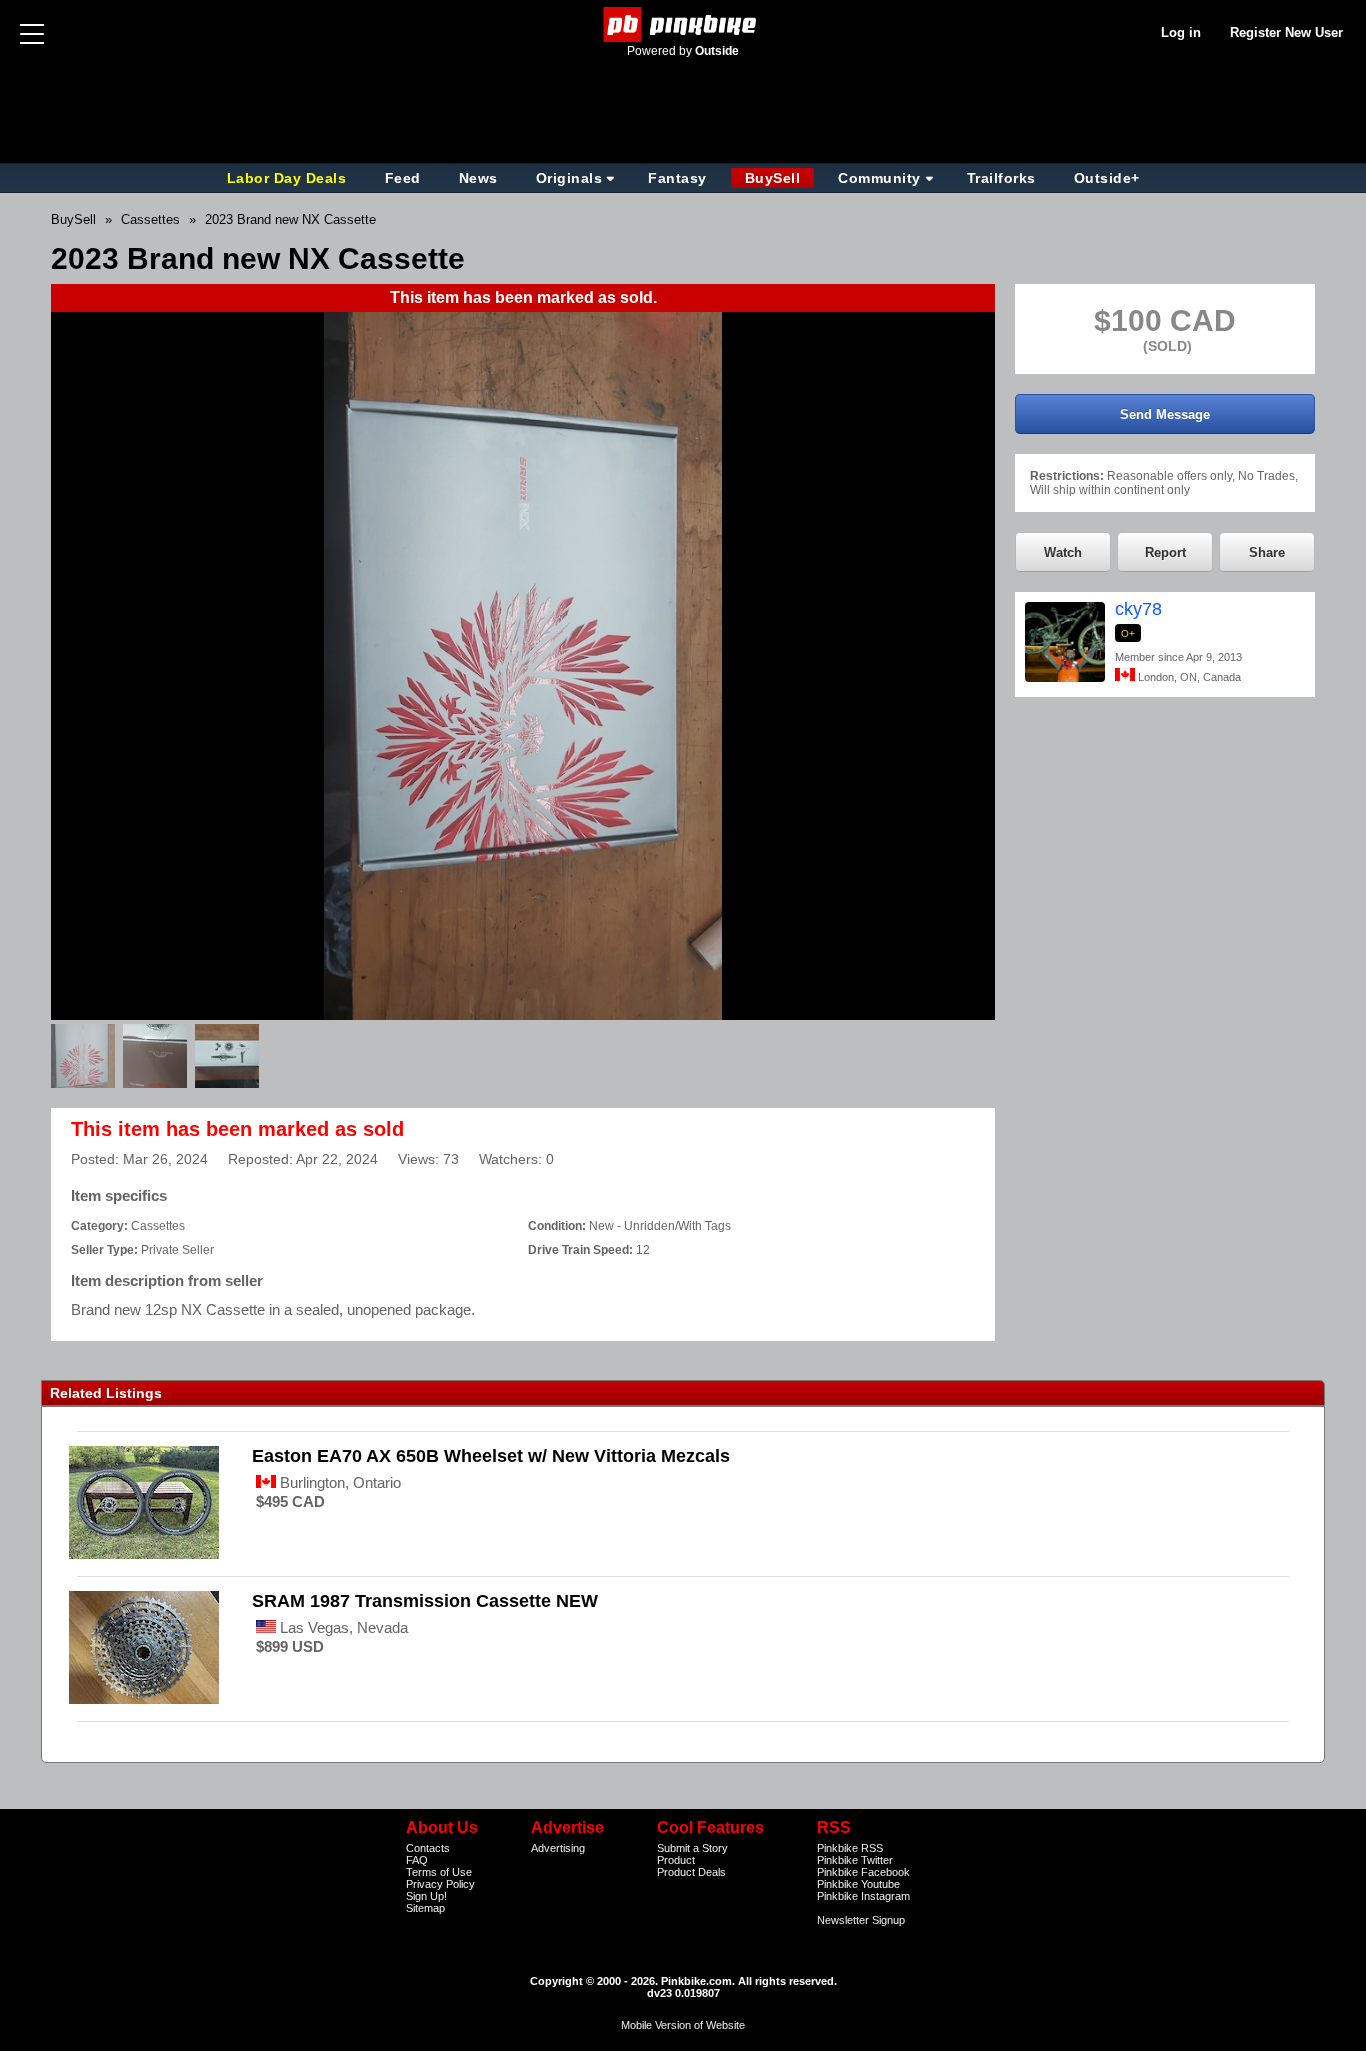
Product (676, 1860)
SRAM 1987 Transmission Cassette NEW (425, 1601)
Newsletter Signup (861, 1920)
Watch (1063, 552)
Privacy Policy (440, 1884)
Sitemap (425, 1908)
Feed (403, 178)
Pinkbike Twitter (855, 1860)
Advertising (558, 1848)
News (478, 178)
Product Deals (691, 1872)
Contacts (428, 1848)
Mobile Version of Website (683, 2025)
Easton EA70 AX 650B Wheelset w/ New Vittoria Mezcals (491, 1456)
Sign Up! (426, 1896)
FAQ (417, 1860)
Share (1267, 552)
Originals (569, 178)
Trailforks (1001, 178)
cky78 (1138, 609)
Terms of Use (439, 1872)
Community (879, 178)
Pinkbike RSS (850, 1848)
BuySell (773, 178)
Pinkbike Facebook (863, 1872)
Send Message (1165, 414)
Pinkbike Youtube (858, 1884)
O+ (1128, 633)
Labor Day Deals (289, 178)
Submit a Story (692, 1848)
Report (1165, 552)
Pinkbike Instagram (863, 1896)
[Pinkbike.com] (683, 24)
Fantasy (677, 178)
